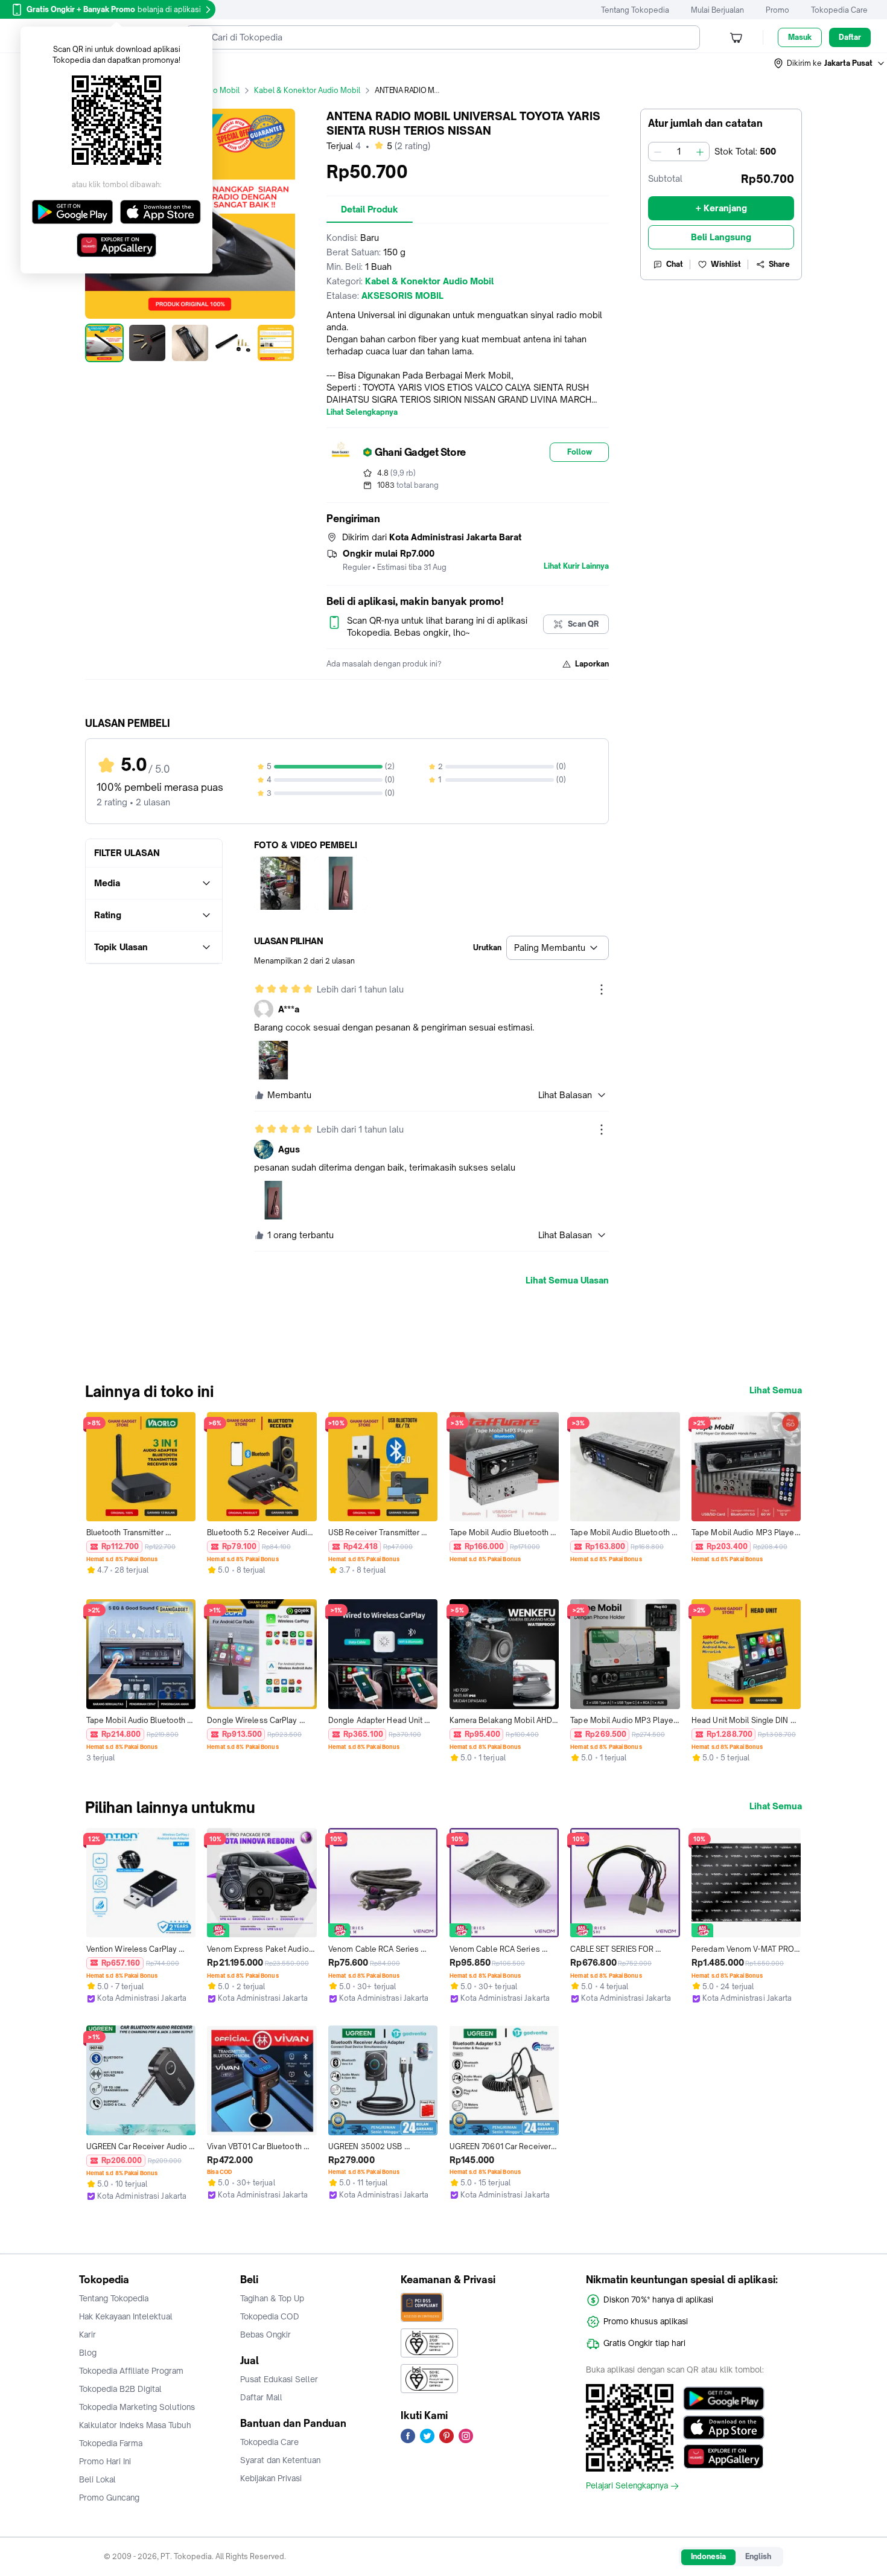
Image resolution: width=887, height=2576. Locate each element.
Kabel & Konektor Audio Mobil (307, 90)
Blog (88, 2353)
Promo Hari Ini (105, 2461)
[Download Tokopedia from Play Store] (724, 2399)
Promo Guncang (109, 2498)
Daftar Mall (261, 2397)
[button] (830, 63)
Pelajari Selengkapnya (627, 2486)
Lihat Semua (776, 1390)
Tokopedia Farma (111, 2443)
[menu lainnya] (602, 989)
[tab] (370, 209)
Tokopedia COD (270, 2316)
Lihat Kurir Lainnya (576, 566)
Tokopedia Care (839, 10)
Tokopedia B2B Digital (120, 2389)
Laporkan (592, 664)
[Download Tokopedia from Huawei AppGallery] (724, 2456)
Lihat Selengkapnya (362, 412)
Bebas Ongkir (265, 2335)
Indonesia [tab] (708, 2556)
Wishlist (726, 264)
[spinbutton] (679, 152)
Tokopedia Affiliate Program (131, 2371)
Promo (777, 10)
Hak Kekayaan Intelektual (126, 2316)
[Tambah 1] (700, 152)
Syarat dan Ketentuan (280, 2460)
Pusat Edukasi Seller (279, 2379)
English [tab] (758, 2556)
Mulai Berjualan (717, 10)
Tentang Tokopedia (635, 10)
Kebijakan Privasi (271, 2478)
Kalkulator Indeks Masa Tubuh (135, 2425)
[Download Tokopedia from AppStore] (724, 2427)
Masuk (800, 37)
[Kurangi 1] (658, 152)
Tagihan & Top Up (272, 2298)
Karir (87, 2335)
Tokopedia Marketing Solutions (137, 2407)
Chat (675, 264)
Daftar (850, 37)
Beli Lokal (97, 2479)
